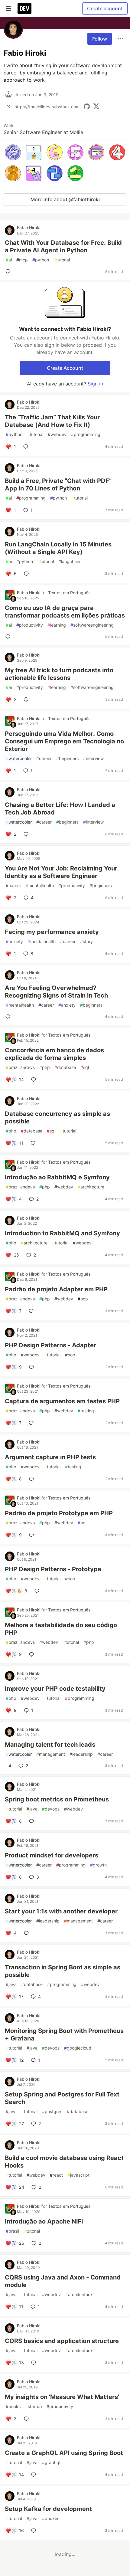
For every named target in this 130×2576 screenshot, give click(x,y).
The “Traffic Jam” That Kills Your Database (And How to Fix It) (52, 421)
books (13, 2406)
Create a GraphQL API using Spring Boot (64, 2453)
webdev (57, 434)
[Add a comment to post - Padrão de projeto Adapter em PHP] (32, 1311)
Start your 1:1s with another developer (61, 1911)
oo (81, 1523)
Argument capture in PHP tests (50, 1457)
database (65, 1067)
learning (57, 625)
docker (50, 2518)
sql (85, 1067)
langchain (69, 561)
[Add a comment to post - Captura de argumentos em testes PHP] (32, 1423)
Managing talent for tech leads (50, 1745)
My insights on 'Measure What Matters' (62, 2397)
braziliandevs (20, 1067)
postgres (52, 2111)
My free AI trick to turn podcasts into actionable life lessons (59, 674)
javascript (78, 2175)
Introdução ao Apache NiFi (44, 2221)
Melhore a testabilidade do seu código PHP (61, 1629)
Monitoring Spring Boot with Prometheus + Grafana (64, 2035)
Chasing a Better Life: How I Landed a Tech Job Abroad (60, 809)
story (86, 941)
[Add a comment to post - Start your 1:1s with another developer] (28, 1933)
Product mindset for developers (52, 1855)
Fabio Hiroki (29, 227)
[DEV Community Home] (24, 8)
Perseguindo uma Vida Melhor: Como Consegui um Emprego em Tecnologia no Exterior (64, 741)
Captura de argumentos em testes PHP (62, 1401)
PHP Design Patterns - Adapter (50, 1345)
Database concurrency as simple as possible (57, 1118)
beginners (67, 758)
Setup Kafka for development (48, 2509)
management (51, 1754)
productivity (30, 625)
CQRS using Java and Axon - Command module (63, 2281)
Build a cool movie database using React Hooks (64, 2162)
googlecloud (78, 2048)
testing (86, 1411)
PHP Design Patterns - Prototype (53, 1569)
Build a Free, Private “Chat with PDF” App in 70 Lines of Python (58, 485)
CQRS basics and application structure (62, 2341)
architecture (91, 1187)
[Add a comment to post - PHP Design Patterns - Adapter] (33, 1367)
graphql (51, 2462)
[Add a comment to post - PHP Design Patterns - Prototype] (38, 1591)
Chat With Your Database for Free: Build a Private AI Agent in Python (63, 246)
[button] (13, 152)
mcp (22, 260)
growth (98, 1865)
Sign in (95, 384)
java (32, 1809)
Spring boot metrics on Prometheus (57, 1799)
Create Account (65, 368)
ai (9, 260)
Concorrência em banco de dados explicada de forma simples (54, 1054)
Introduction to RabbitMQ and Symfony (62, 1233)
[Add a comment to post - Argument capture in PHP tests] (33, 1479)
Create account (105, 8)
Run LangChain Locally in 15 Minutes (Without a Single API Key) (58, 548)
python (41, 260)
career (44, 758)
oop (83, 1299)
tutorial (62, 260)
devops (51, 1809)
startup (34, 2406)
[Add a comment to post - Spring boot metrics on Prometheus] (33, 1821)
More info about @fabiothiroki (65, 199)
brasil (12, 2231)
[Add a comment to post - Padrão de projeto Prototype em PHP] (33, 1535)
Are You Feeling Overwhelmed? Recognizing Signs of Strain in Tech (56, 992)
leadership (81, 1754)
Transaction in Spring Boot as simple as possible (63, 1971)
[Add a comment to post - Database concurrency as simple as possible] (34, 1143)
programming (86, 434)
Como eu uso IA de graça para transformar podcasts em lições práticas (65, 612)
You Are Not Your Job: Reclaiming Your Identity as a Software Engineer (61, 872)
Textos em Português (69, 593)
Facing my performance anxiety (52, 932)
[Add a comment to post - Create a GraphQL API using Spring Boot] (35, 2475)
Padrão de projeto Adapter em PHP (56, 1289)
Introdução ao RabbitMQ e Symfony (57, 1177)
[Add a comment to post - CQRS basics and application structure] (35, 2363)
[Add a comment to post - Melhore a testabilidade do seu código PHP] (33, 1654)
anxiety (14, 941)
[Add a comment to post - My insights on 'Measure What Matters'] (28, 2419)
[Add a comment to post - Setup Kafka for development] (35, 2531)
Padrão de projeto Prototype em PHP (59, 1513)
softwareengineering (92, 625)
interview (93, 758)
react (56, 2175)
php (45, 1067)
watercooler (19, 758)
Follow (100, 39)
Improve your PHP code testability (55, 1689)
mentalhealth (40, 885)
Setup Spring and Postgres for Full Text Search (62, 2098)
